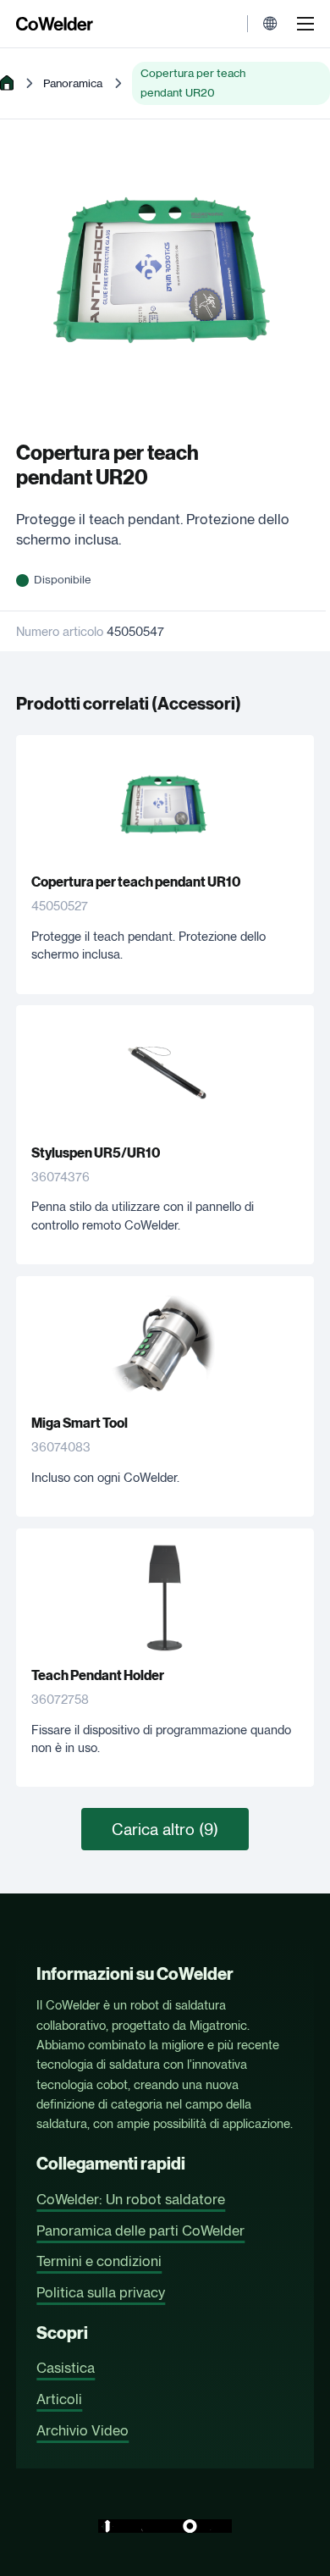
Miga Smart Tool (80, 1423)
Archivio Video (82, 2430)
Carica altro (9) (165, 1829)
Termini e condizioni (99, 2261)
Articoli (59, 2399)
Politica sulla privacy (101, 2292)
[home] (7, 83)
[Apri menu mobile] (305, 24)
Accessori (196, 704)
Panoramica (73, 83)
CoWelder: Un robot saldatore (131, 2199)
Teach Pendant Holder (98, 1675)
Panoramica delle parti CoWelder (140, 2231)
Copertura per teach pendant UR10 (136, 882)
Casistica (66, 2368)
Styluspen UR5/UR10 (96, 1153)
